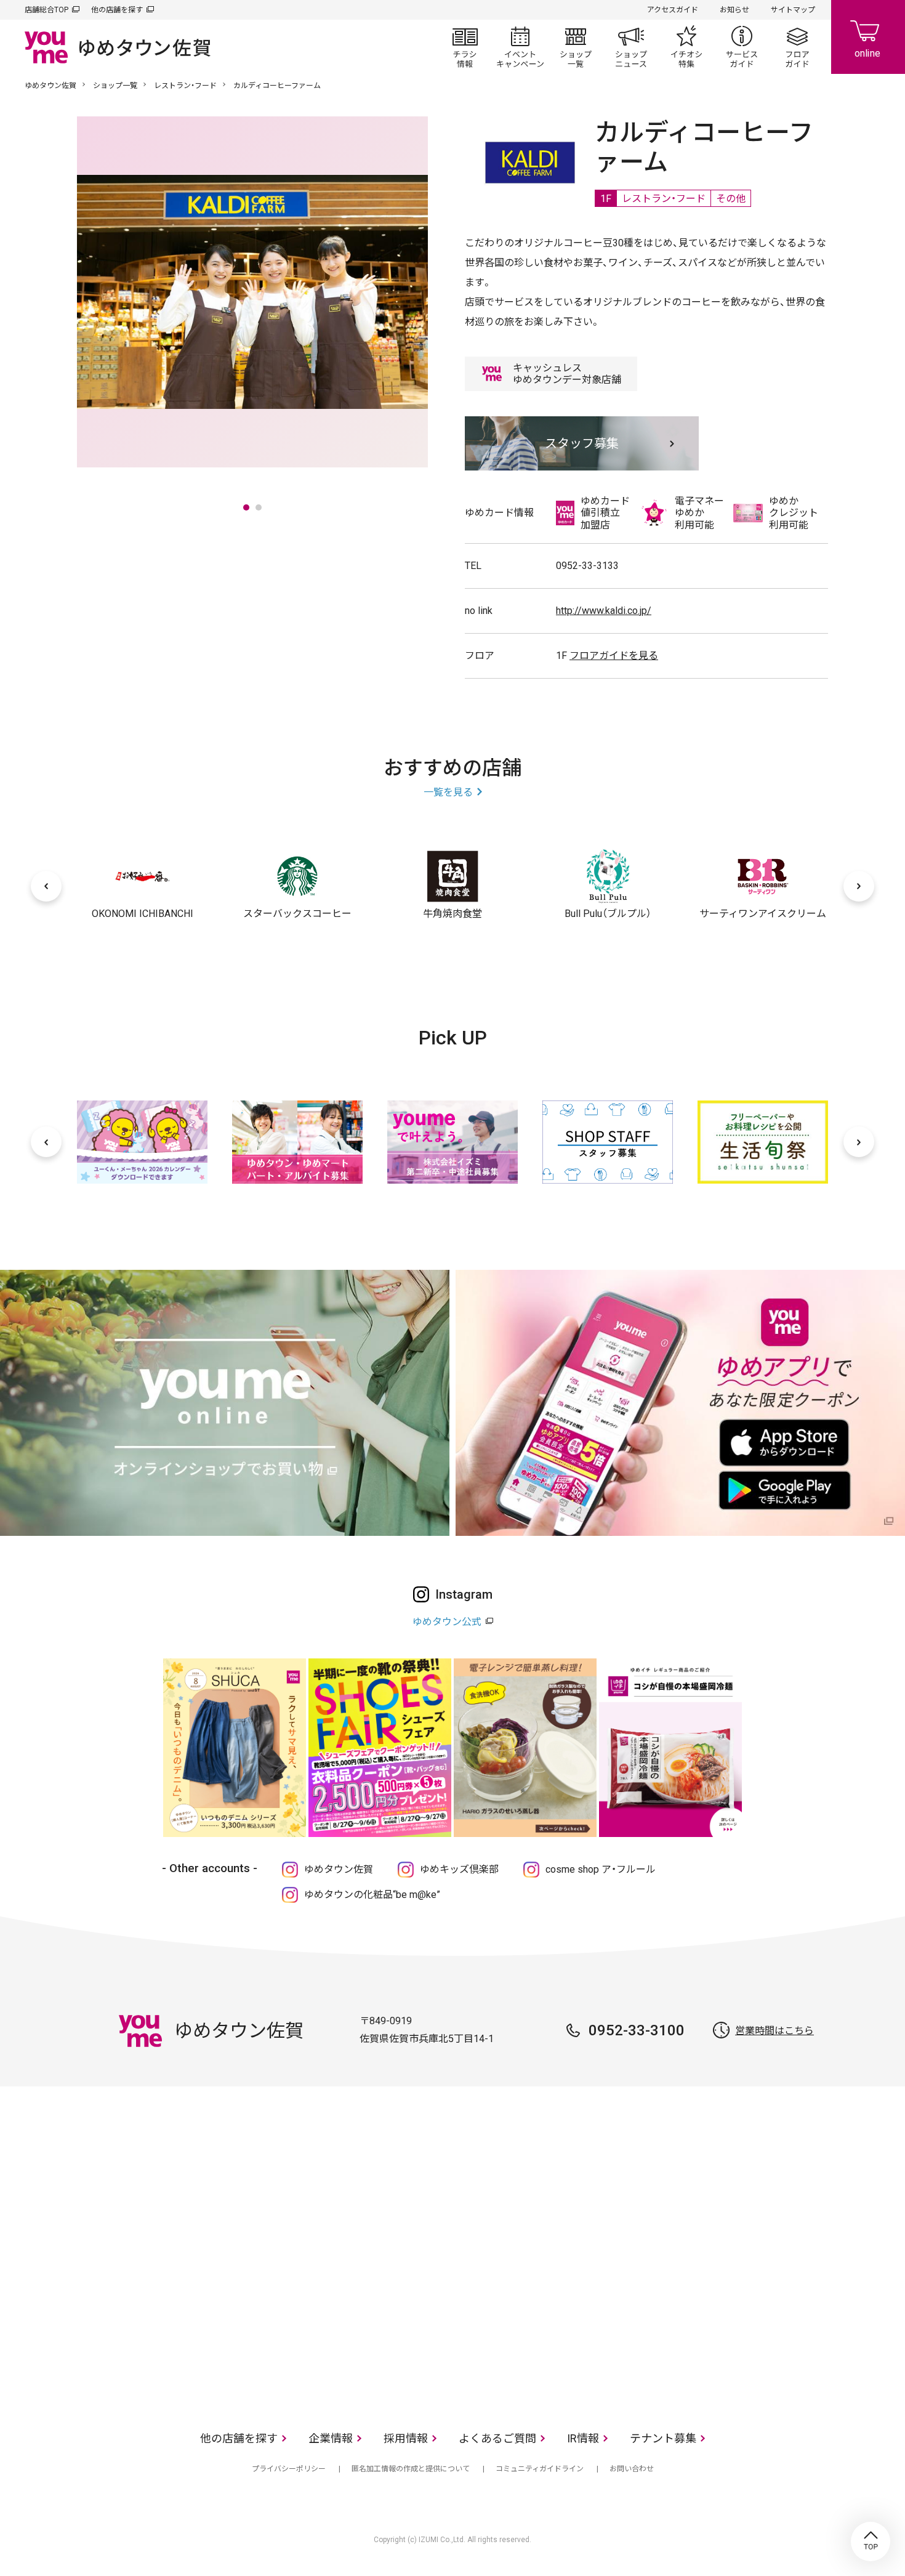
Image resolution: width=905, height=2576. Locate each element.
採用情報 (406, 2438)
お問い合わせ (632, 2469)
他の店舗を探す (117, 10)
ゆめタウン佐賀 (50, 86)
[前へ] (46, 886)
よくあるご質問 (497, 2438)
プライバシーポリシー (289, 2469)
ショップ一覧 (576, 47)
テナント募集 (663, 2438)
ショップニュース (631, 47)
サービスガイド (742, 47)
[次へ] (859, 886)
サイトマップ (793, 10)
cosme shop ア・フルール (601, 1869)
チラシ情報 (465, 47)
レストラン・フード (185, 86)
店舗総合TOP (46, 10)
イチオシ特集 (686, 47)
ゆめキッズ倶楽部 (459, 1869)
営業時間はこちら (774, 2031)
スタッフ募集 (582, 443)
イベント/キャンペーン (520, 47)
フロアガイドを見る (614, 656)
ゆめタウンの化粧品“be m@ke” (372, 1895)
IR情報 (583, 2438)
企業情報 (331, 2438)
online (868, 37)
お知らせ (734, 10)
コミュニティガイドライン (540, 2469)
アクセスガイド (673, 10)
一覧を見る (448, 792)
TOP (871, 2542)
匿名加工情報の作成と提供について (411, 2469)
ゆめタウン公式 (447, 1622)
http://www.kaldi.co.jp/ (604, 611)
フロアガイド (797, 47)
